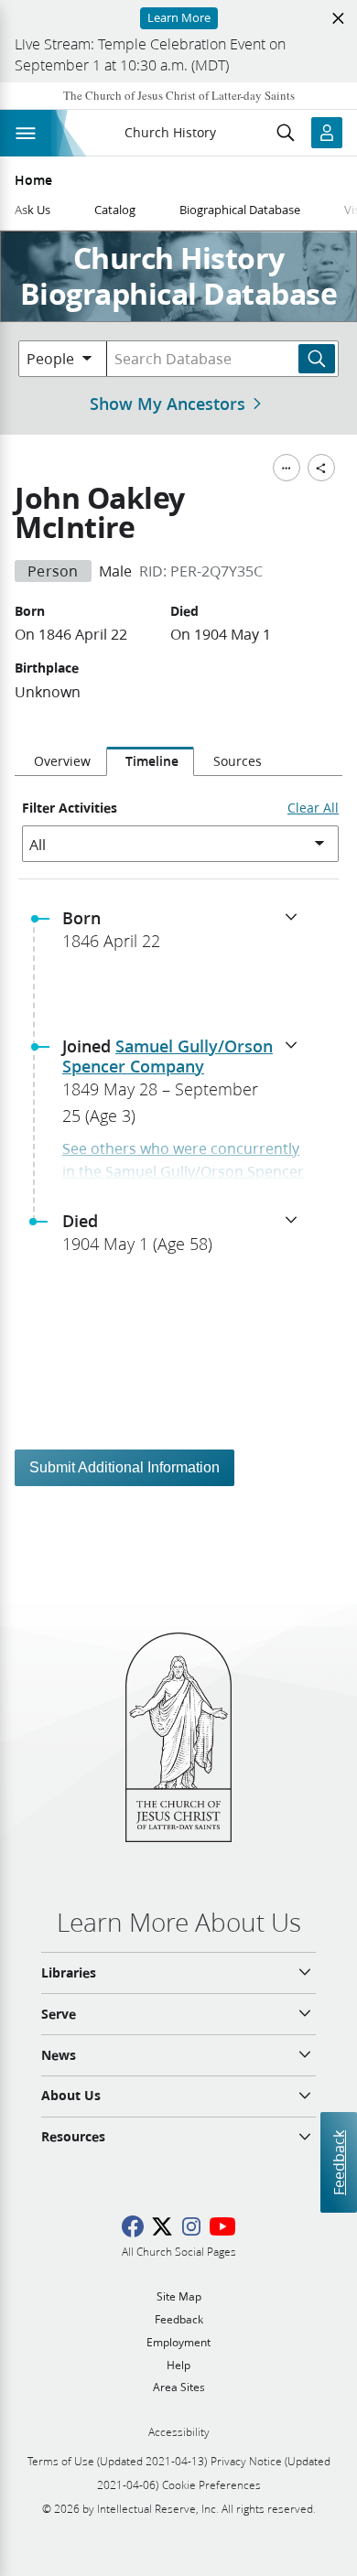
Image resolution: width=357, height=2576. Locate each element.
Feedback (338, 2162)
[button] (186, 935)
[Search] (317, 359)
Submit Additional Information (124, 1467)
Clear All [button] (313, 808)
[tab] (60, 761)
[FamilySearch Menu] (287, 468)
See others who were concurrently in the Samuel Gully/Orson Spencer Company (183, 1171)
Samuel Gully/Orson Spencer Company (168, 1056)
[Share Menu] (321, 468)
